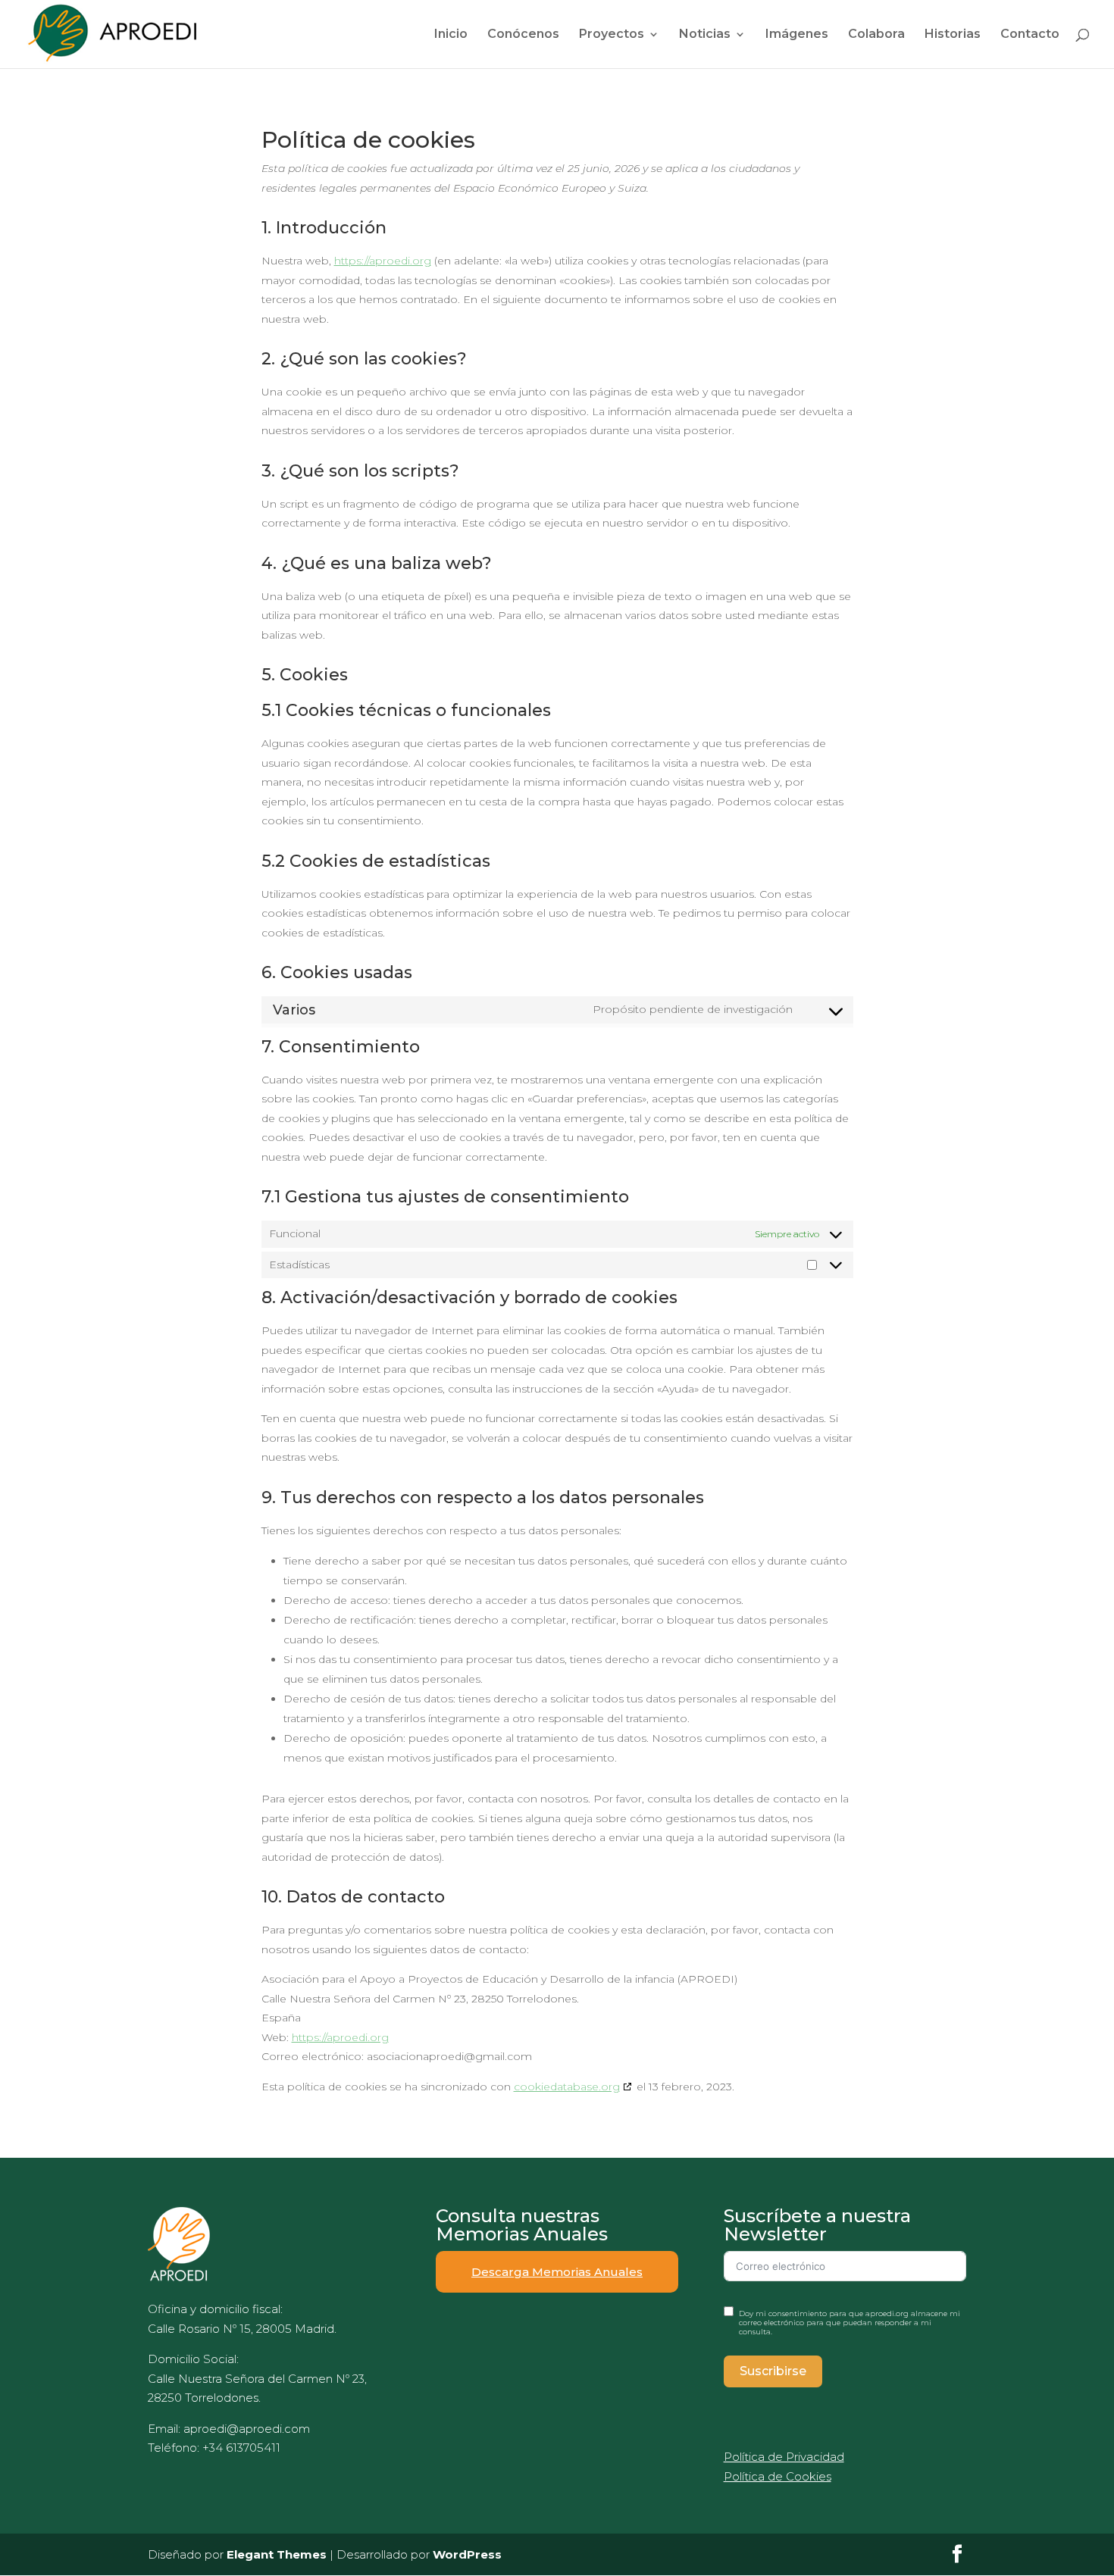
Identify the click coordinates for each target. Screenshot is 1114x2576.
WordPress (467, 2554)
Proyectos (612, 35)
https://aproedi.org (383, 261)
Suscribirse (773, 2371)
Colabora (876, 35)
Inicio (451, 35)
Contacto (1030, 35)
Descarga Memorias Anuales (557, 2272)
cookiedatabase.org (567, 2087)
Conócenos (523, 35)
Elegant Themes (277, 2554)
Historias (953, 35)
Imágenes (797, 35)
